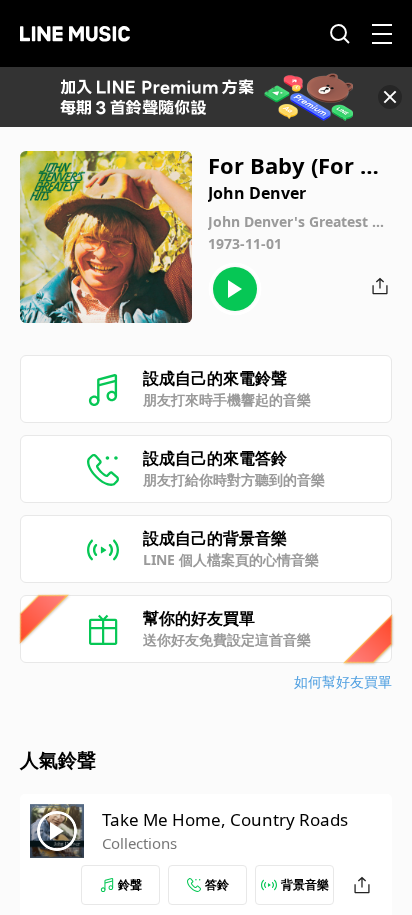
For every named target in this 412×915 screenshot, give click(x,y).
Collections (139, 843)
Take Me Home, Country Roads (225, 819)
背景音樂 (305, 884)
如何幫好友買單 (343, 681)
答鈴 (217, 884)
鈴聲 (130, 884)
